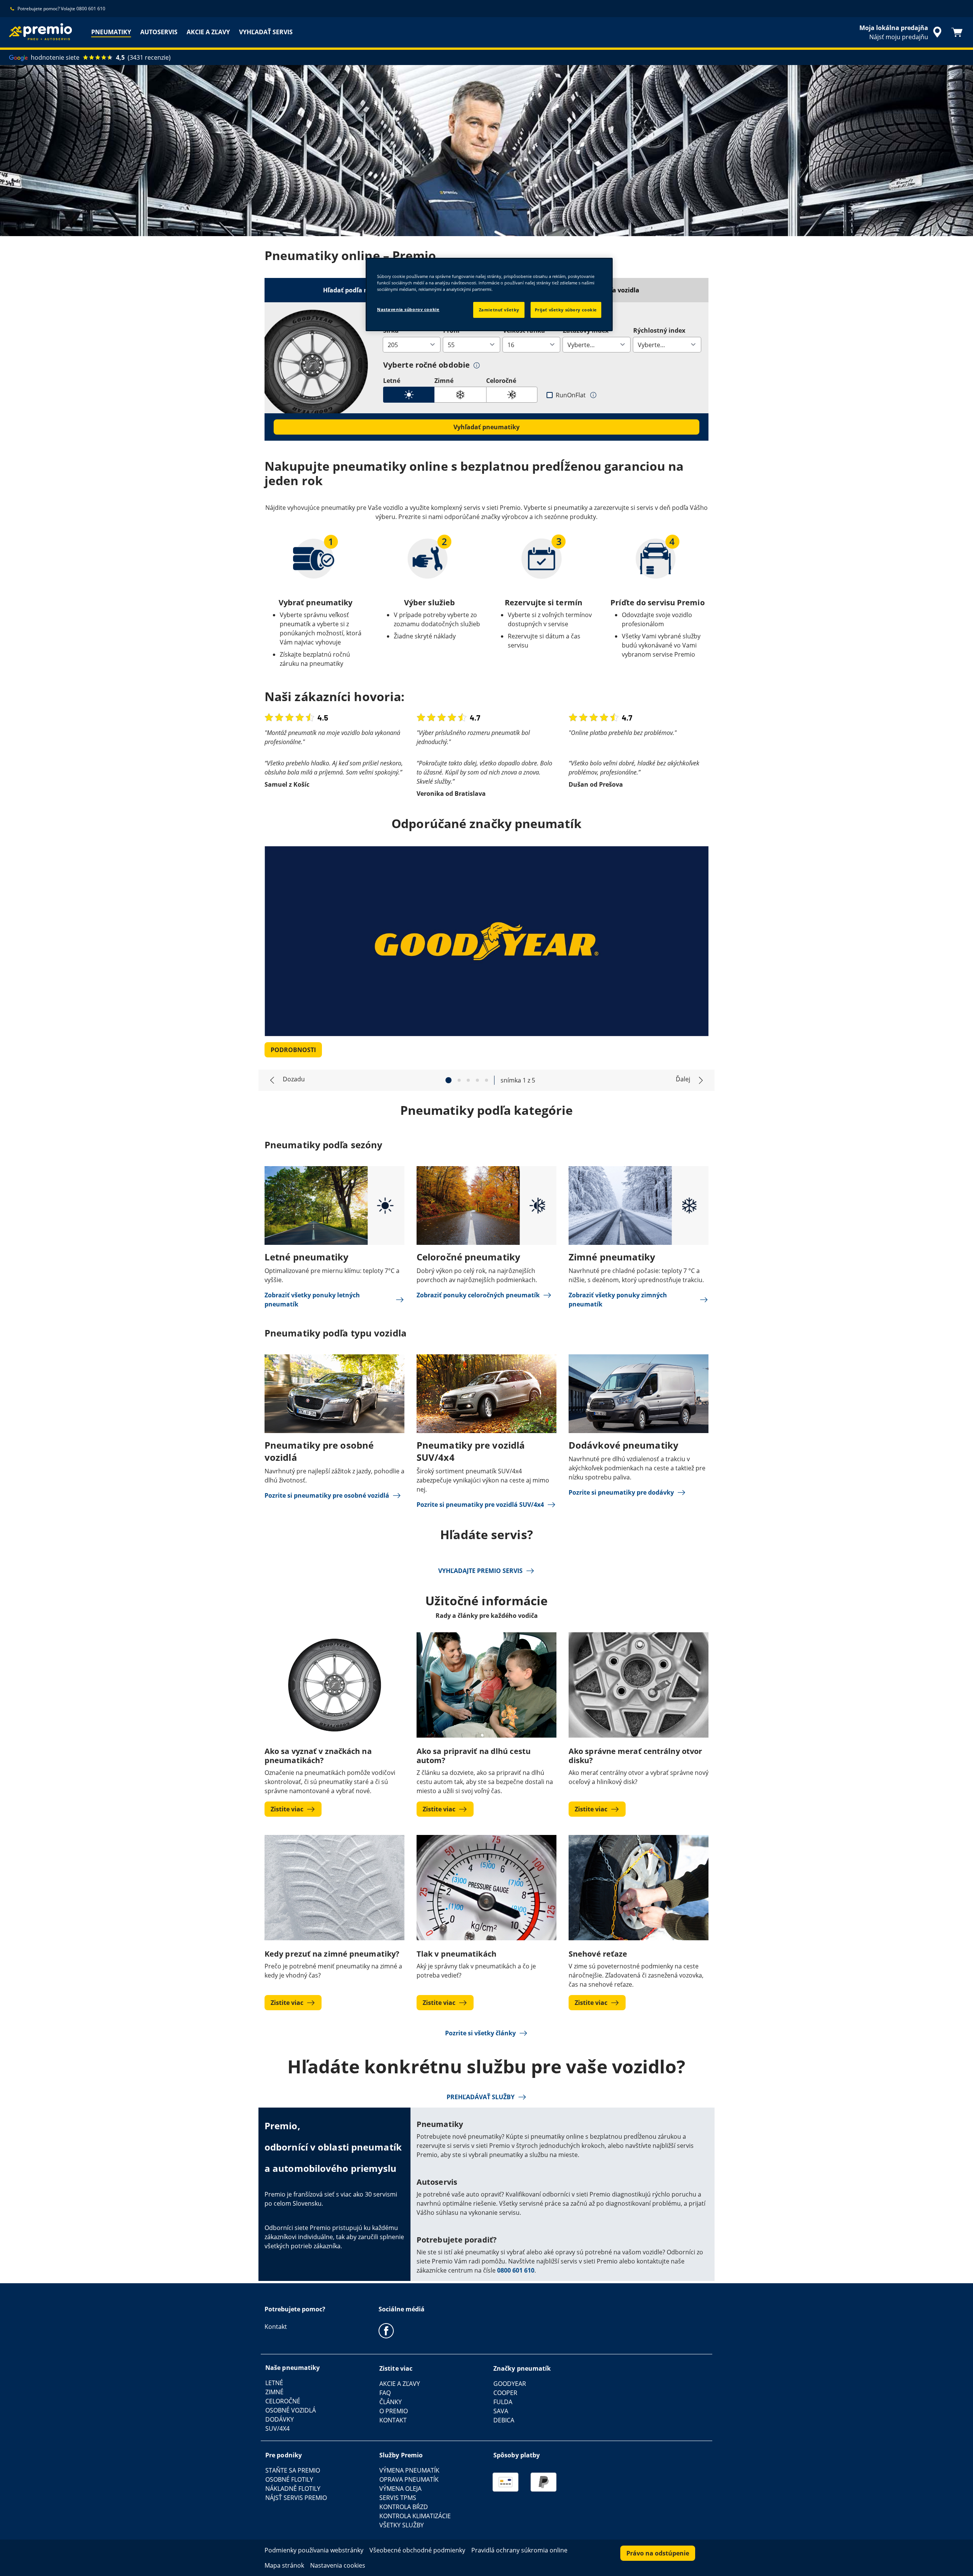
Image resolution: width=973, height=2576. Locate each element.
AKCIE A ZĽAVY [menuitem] (208, 32)
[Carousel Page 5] (486, 1080)
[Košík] (957, 32)
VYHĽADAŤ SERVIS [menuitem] (266, 32)
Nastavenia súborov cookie (408, 309)
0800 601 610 (516, 2270)
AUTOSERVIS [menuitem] (159, 32)
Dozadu (294, 1079)
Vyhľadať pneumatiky (486, 427)
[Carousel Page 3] (468, 1080)
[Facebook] (386, 2330)
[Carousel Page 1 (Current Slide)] (448, 1080)
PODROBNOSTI (293, 1050)
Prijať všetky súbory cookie (566, 310)
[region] (489, 294)
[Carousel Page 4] (477, 1080)
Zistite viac (287, 1809)
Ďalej (683, 1079)
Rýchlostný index (659, 330)
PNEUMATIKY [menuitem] (111, 32)
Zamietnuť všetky (499, 310)
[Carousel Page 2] (459, 1080)
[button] (477, 365)
